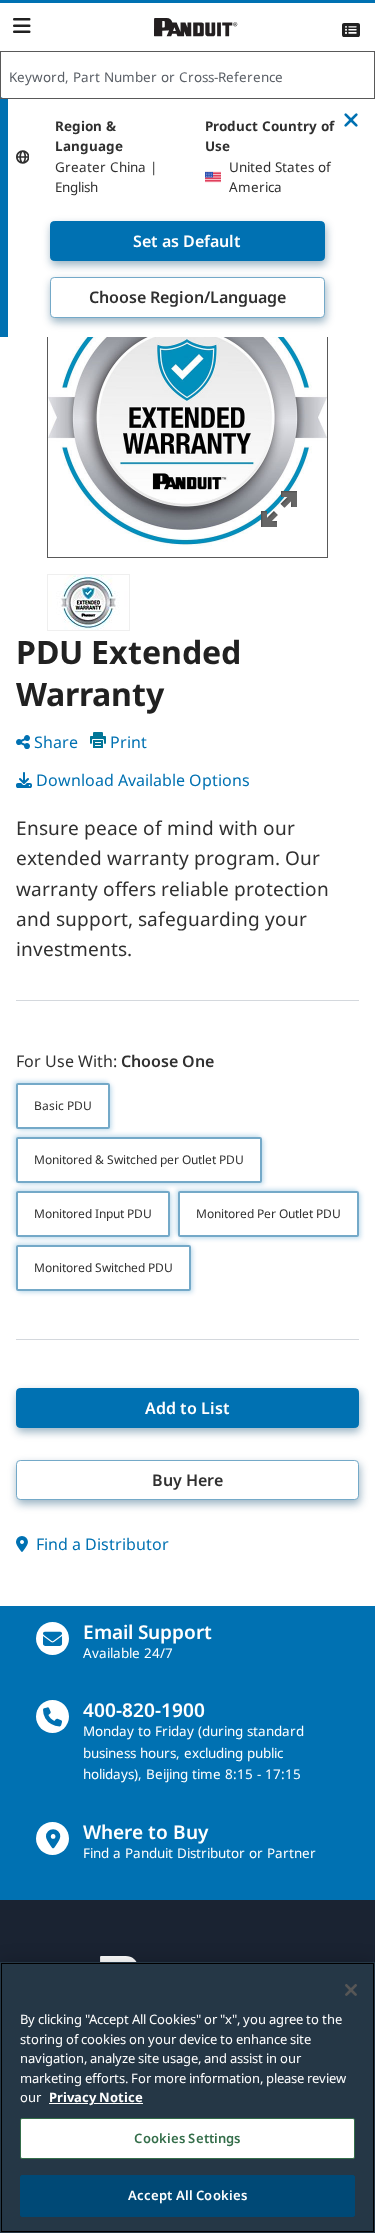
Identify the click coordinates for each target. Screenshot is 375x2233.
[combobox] (187, 76)
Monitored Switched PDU (103, 1267)
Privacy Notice (96, 2097)
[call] (52, 1716)
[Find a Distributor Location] (52, 1838)
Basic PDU (63, 1105)
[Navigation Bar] (21, 26)
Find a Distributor (100, 1544)
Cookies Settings (187, 2138)
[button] (187, 417)
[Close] (351, 1990)
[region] (187, 2097)
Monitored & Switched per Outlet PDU (139, 1159)
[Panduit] (196, 27)
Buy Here (187, 1480)
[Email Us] (52, 1638)
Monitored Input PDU (93, 1213)
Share (56, 742)
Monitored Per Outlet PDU (268, 1213)
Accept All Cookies (187, 2195)
